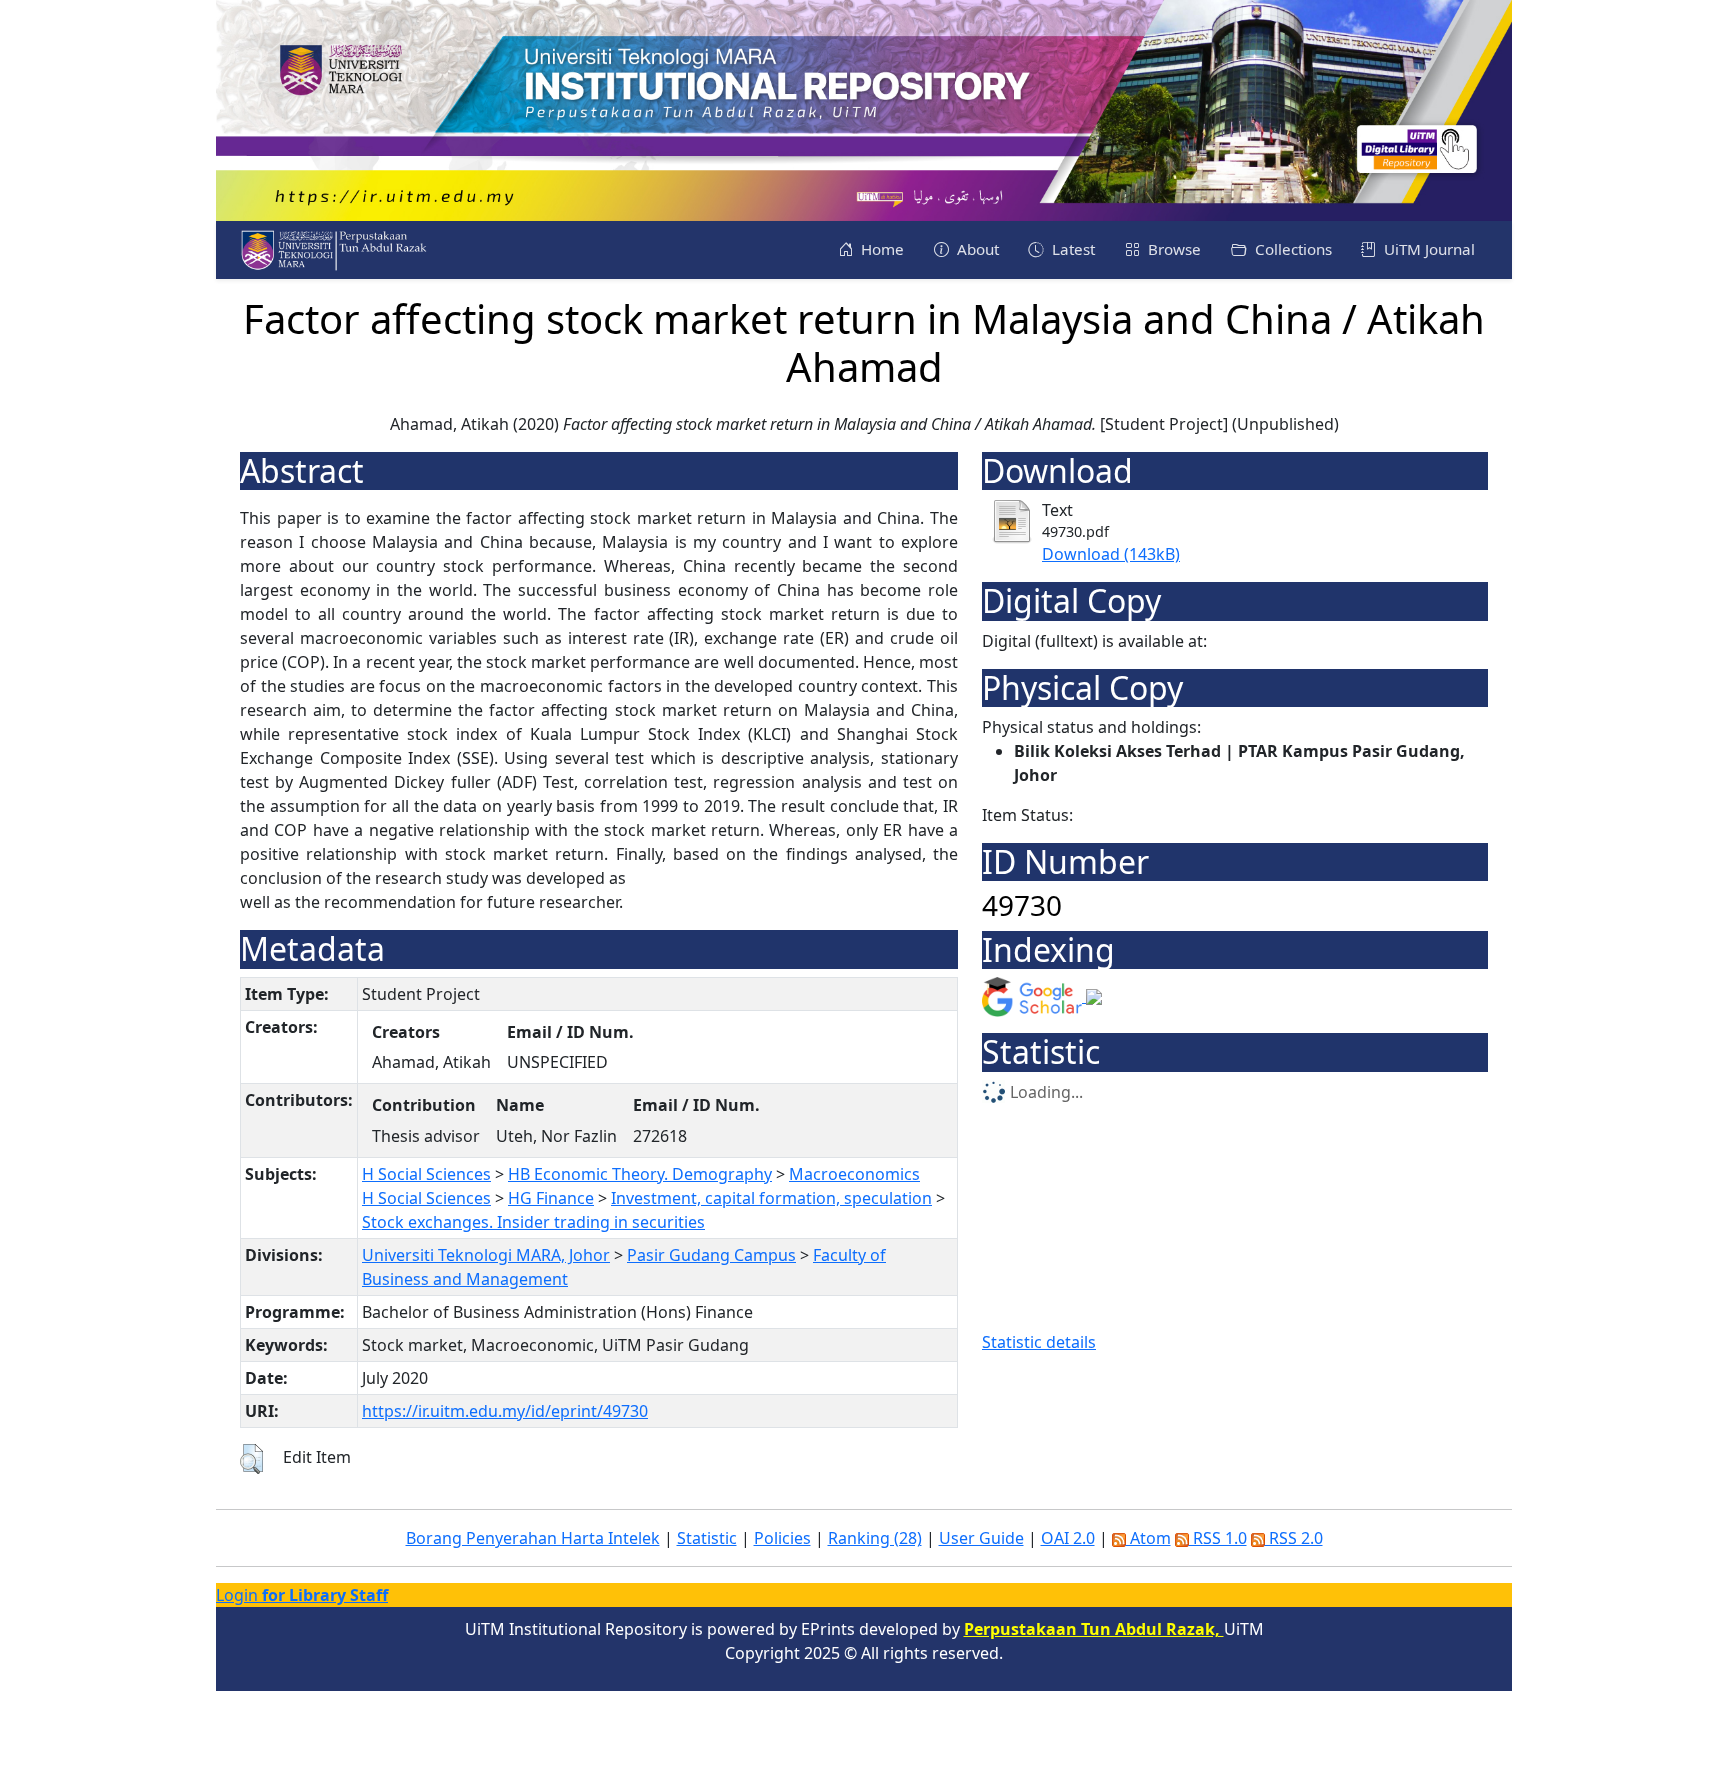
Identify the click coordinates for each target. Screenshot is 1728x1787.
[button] (251, 1459)
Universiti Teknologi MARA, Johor (486, 1255)
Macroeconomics (854, 1174)
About (976, 249)
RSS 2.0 (1294, 1538)
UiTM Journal (1427, 249)
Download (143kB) (1111, 554)
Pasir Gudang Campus (711, 1255)
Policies (782, 1538)
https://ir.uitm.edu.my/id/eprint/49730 (505, 1411)
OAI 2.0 (1068, 1538)
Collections (1291, 249)
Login (302, 1595)
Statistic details (1039, 1342)
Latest (1071, 249)
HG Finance (551, 1198)
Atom (1148, 1538)
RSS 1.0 (1218, 1538)
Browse (1172, 249)
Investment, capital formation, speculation (771, 1198)
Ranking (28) (875, 1538)
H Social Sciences (426, 1174)
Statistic (707, 1538)
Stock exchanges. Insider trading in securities (533, 1222)
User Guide (981, 1538)
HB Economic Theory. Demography (640, 1174)
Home (880, 249)
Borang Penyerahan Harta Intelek (533, 1538)
